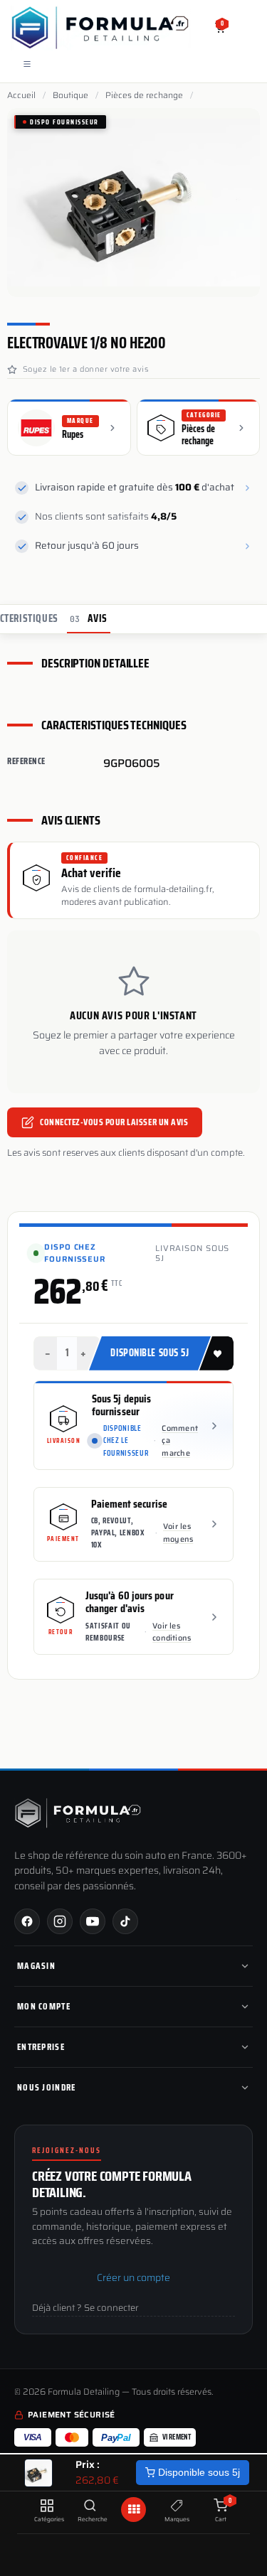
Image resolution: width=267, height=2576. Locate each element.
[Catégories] (47, 2506)
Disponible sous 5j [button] (150, 1353)
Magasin (36, 1966)
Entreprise (41, 2047)
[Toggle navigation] (27, 64)
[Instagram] (60, 1921)
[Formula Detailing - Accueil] (78, 1813)
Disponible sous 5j (198, 2472)
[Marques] (177, 2506)
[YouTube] (93, 1921)
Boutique (70, 95)
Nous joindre (47, 2087)
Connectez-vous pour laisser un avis (114, 1121)
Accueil (21, 95)
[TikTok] (125, 1921)
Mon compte (44, 2006)
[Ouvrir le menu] (134, 2510)
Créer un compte (133, 2277)
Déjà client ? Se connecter (85, 2308)
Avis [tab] (89, 618)
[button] (216, 1353)
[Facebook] (27, 1921)
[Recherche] (90, 2506)
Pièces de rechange (144, 95)
